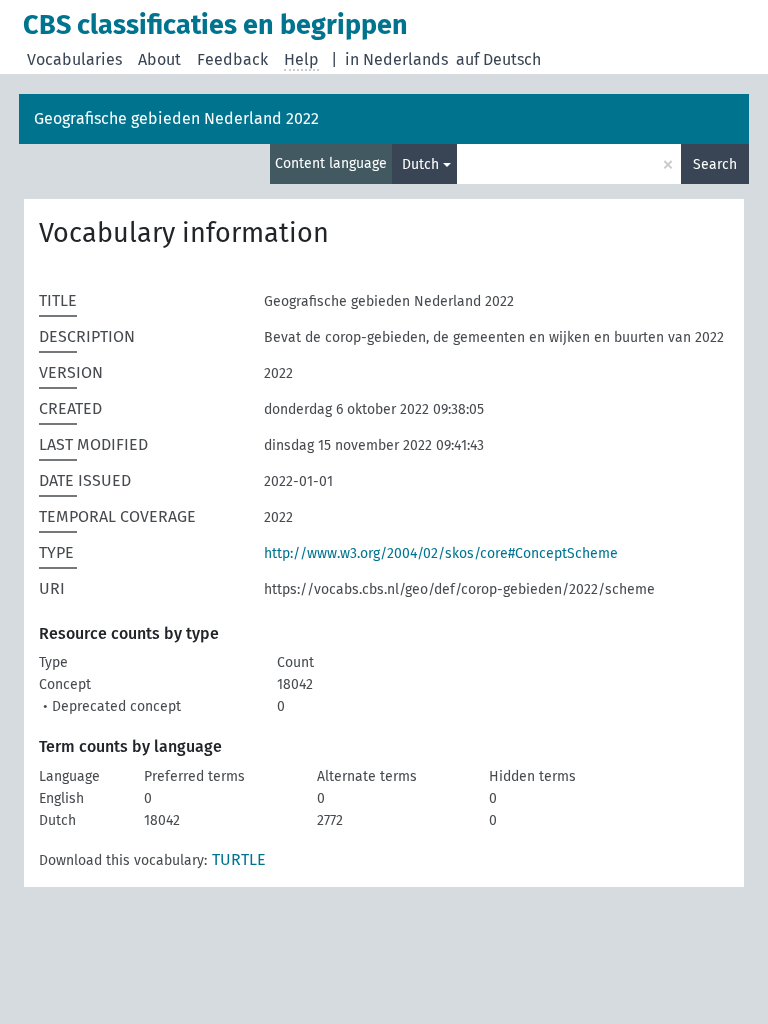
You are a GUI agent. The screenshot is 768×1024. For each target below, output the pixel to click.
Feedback (232, 59)
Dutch (420, 164)
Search (715, 164)
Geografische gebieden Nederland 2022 (176, 118)
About (159, 59)
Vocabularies (74, 59)
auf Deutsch (498, 59)
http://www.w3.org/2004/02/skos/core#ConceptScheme (441, 553)
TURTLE (239, 859)
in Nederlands (396, 59)
